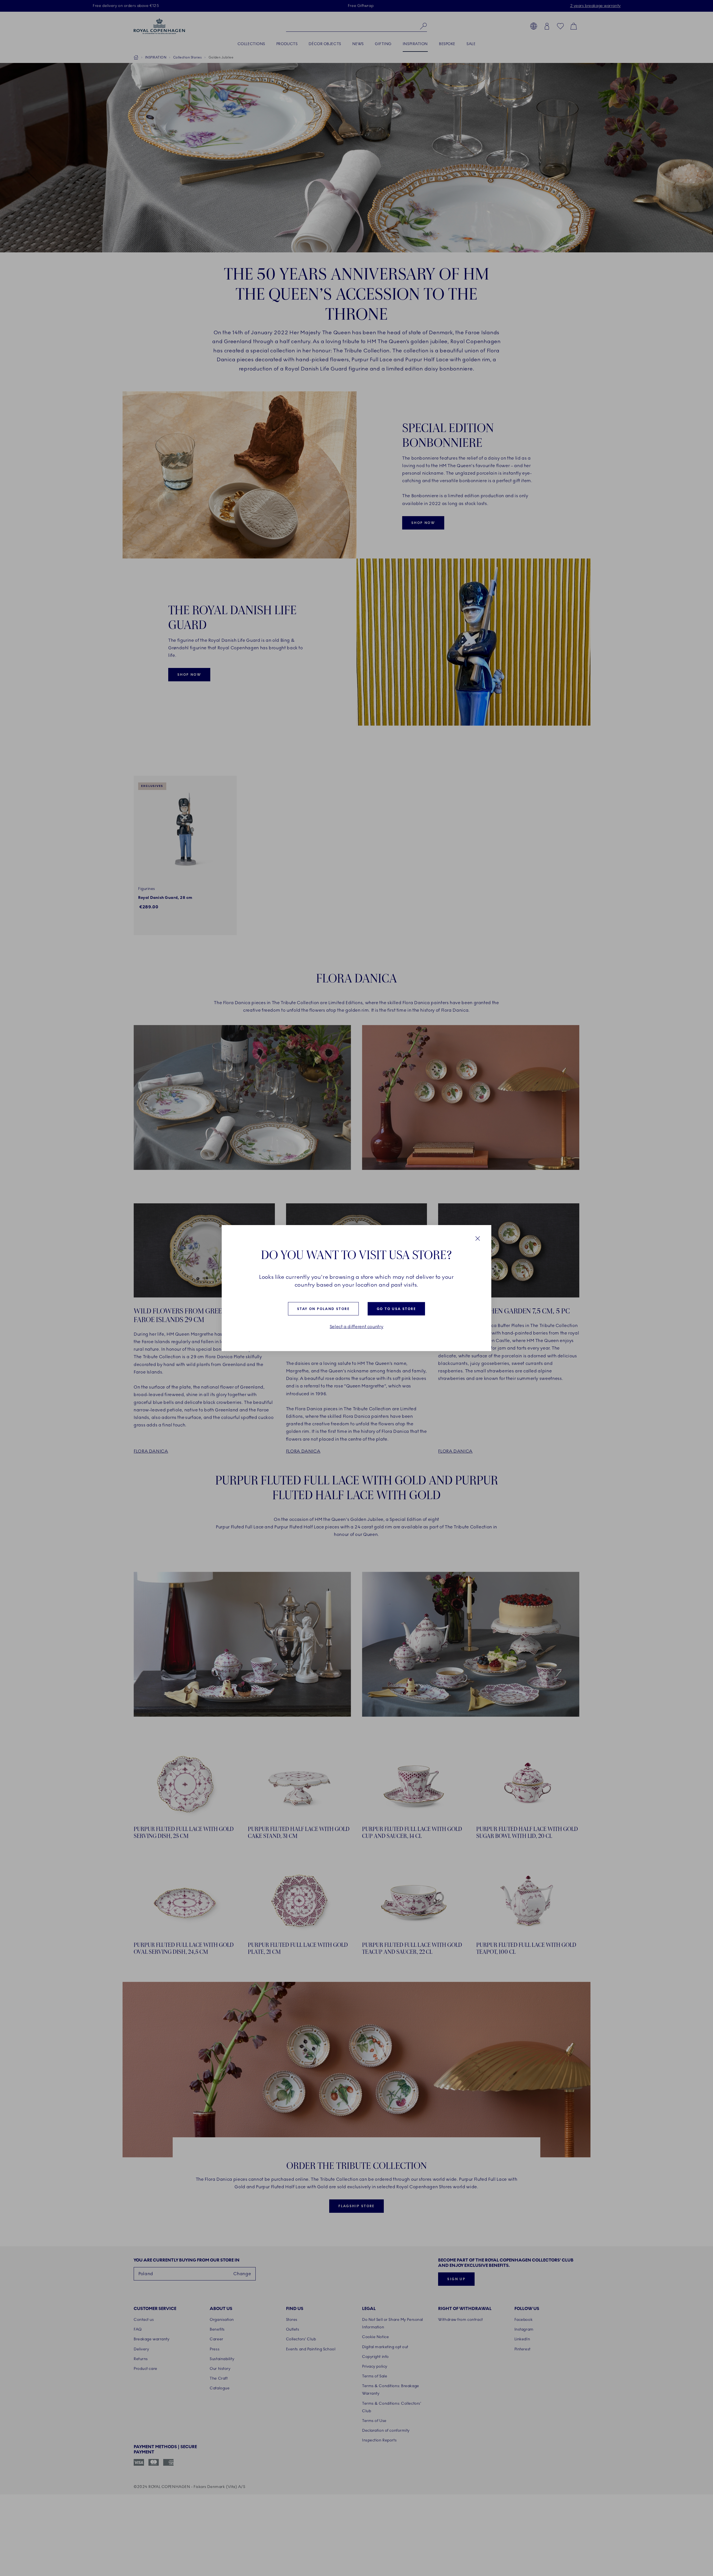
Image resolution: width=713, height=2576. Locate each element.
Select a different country (357, 1327)
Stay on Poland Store (323, 1309)
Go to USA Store (396, 1309)
